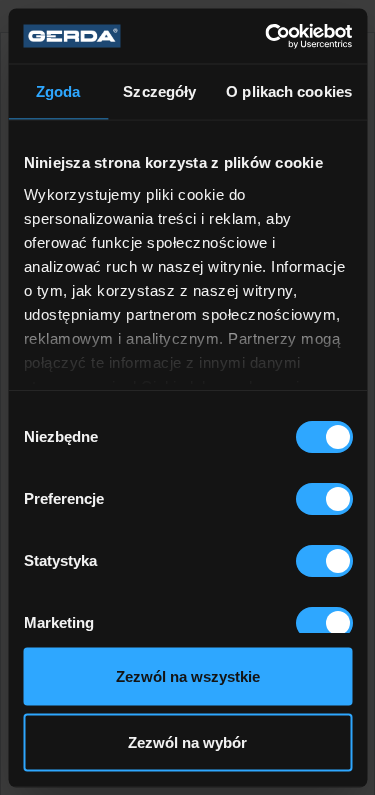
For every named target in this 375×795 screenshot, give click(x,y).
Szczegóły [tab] (159, 91)
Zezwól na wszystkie (188, 676)
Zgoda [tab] (58, 91)
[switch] (323, 499)
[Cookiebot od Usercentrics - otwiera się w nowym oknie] (267, 36)
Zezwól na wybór (187, 741)
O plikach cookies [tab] (289, 91)
